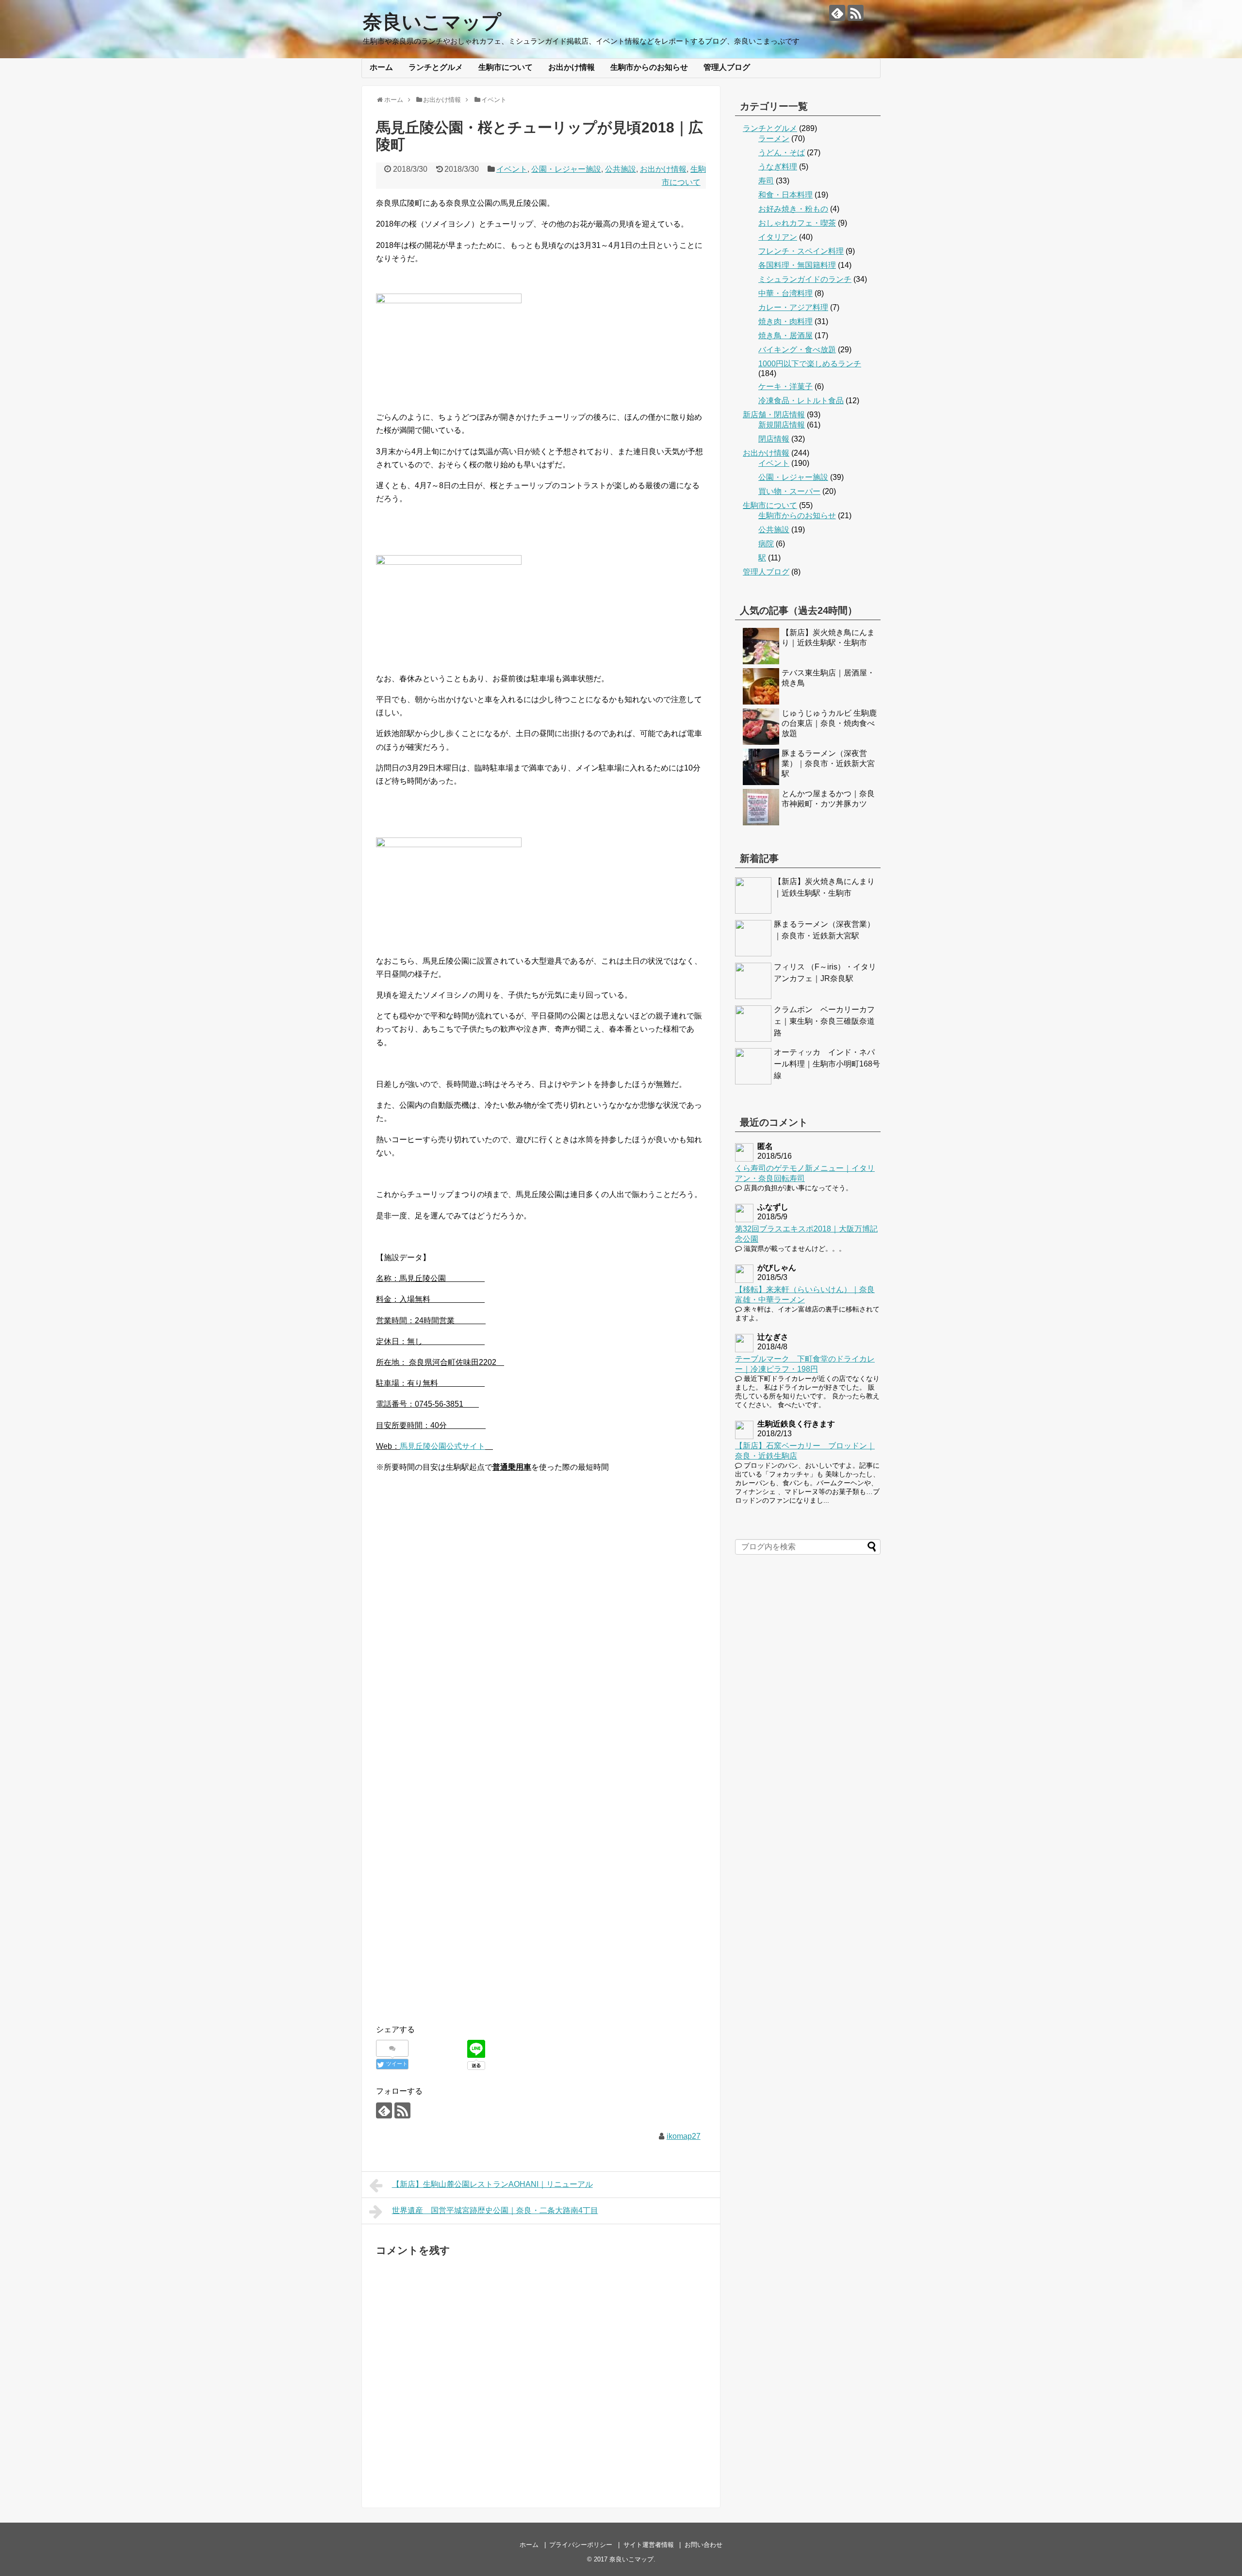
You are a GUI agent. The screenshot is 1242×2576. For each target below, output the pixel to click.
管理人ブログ (727, 67)
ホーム (381, 67)
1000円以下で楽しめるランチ (810, 364)
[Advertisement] (541, 1749)
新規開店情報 (782, 425)
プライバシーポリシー (581, 2545)
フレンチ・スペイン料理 (801, 251)
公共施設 (621, 169)
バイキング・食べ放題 (797, 350)
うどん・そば (782, 153)
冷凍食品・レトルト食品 (801, 401)
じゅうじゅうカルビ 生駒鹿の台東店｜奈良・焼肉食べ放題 (829, 723)
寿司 (766, 181)
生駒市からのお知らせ (649, 67)
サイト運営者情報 (649, 2545)
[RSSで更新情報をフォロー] (856, 13)
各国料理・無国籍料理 (797, 265)
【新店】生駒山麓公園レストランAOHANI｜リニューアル (492, 2184)
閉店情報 (774, 439)
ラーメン (774, 139)
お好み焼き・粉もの (793, 209)
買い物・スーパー (789, 491)
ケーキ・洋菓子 (785, 386)
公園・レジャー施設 (566, 169)
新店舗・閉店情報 (774, 415)
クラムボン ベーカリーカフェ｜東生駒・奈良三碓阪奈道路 (824, 1021)
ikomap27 (684, 2136)
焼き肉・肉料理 (785, 321)
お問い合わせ (703, 2545)
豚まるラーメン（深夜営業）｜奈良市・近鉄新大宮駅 (828, 763)
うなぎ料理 (778, 167)
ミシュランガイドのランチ (805, 279)
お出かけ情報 (572, 67)
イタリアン (778, 237)
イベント (512, 169)
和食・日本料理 (785, 195)
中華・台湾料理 (785, 293)
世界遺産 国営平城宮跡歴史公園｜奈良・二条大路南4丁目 (495, 2210)
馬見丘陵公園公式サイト (442, 1446)
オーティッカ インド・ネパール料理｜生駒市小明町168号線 (827, 1064)
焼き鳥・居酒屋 (785, 336)
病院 (766, 544)
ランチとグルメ (436, 67)
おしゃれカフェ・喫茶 (797, 223)
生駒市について (506, 67)
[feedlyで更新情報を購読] (837, 13)
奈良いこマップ (432, 22)
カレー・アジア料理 (793, 307)
